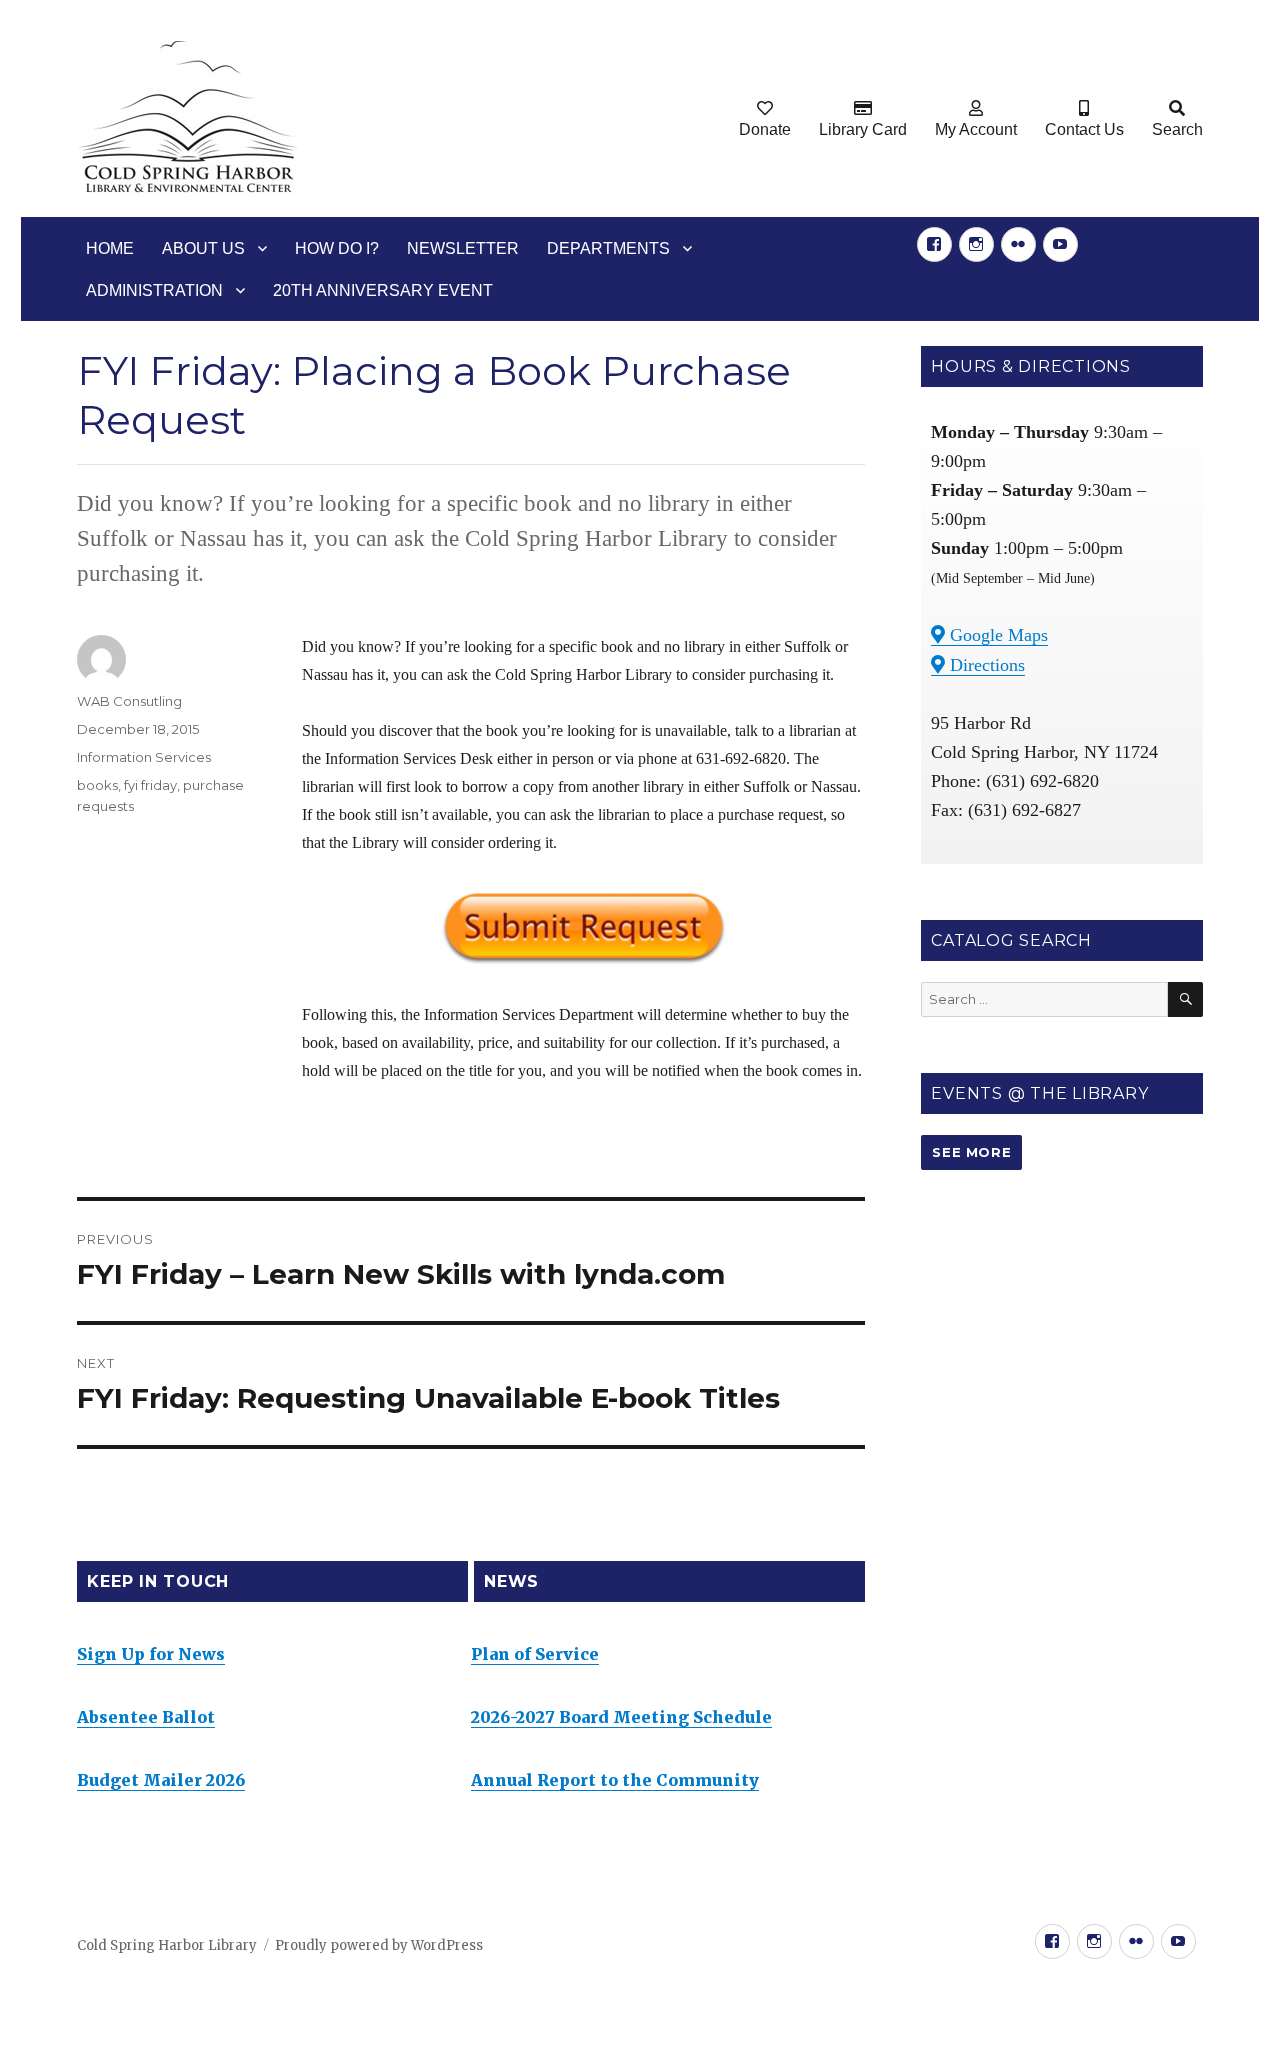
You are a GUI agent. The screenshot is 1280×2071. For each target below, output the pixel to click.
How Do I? (337, 248)
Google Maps (996, 635)
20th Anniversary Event (383, 290)
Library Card (863, 129)
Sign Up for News (151, 1654)
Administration (154, 290)
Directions (985, 665)
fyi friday (150, 785)
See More (971, 1152)
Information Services (144, 757)
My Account (976, 129)
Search (1177, 129)
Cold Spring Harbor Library (167, 1945)
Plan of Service (535, 1654)
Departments (608, 248)
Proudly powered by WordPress (379, 1945)
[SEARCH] (1185, 999)
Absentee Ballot (146, 1717)
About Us (203, 248)
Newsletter (463, 248)
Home (110, 248)
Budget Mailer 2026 (161, 1780)
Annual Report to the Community (615, 1780)
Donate (765, 129)
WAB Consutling (129, 701)
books (97, 785)
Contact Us (1084, 129)
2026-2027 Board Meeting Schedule (621, 1717)
